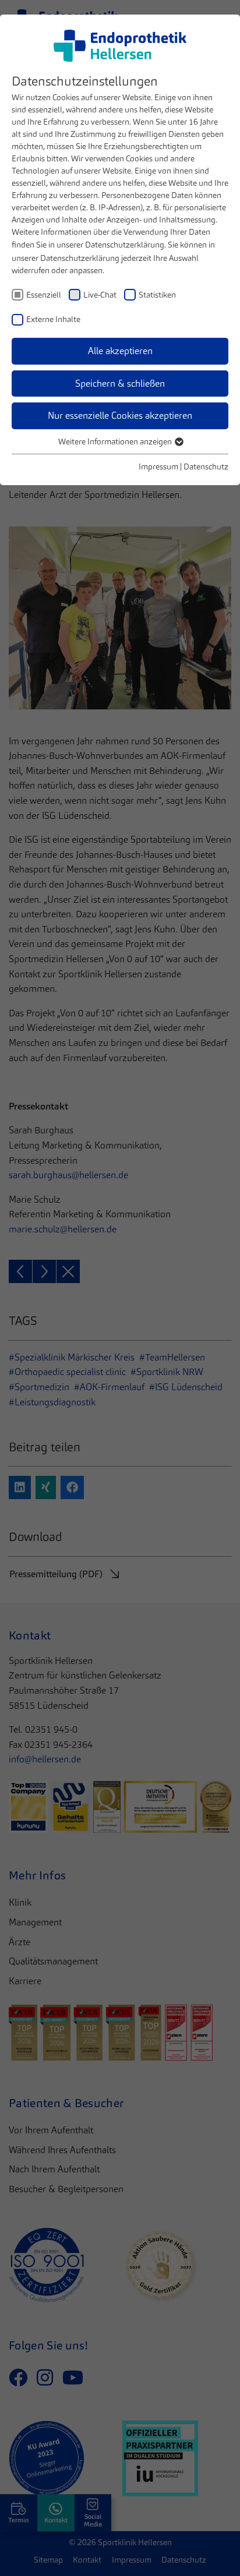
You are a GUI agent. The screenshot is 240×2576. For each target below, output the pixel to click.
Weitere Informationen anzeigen (116, 441)
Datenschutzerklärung (125, 245)
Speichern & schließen (120, 384)
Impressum (158, 467)
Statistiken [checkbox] (157, 295)
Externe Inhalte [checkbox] (53, 319)
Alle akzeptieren (120, 351)
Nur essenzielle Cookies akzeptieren (120, 416)
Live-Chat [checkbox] (100, 295)
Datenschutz (206, 467)
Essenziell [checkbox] (44, 295)
